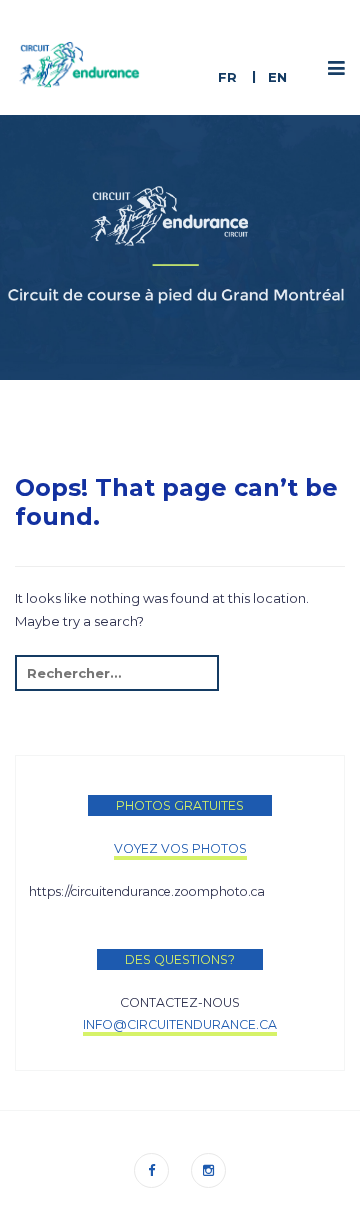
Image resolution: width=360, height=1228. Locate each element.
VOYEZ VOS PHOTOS (180, 848)
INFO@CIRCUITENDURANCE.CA (180, 1024)
